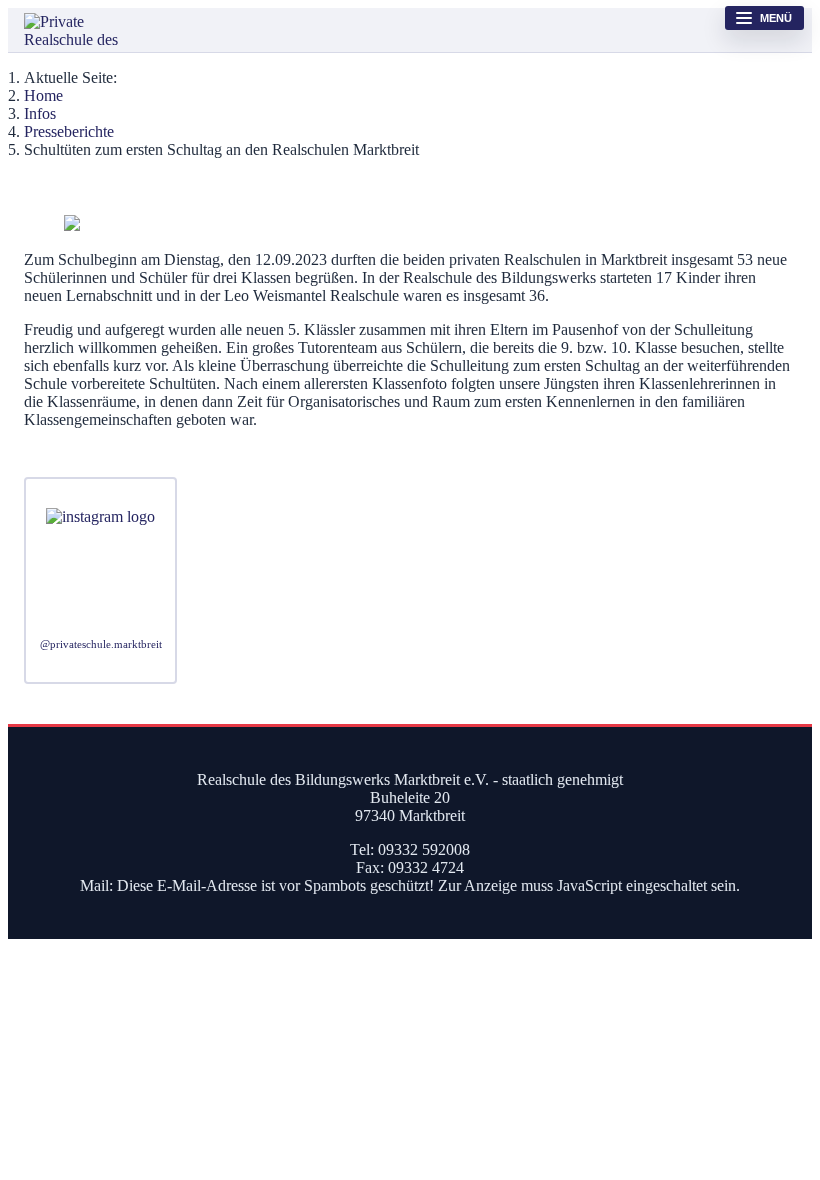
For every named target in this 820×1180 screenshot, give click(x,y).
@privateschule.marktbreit (101, 644)
